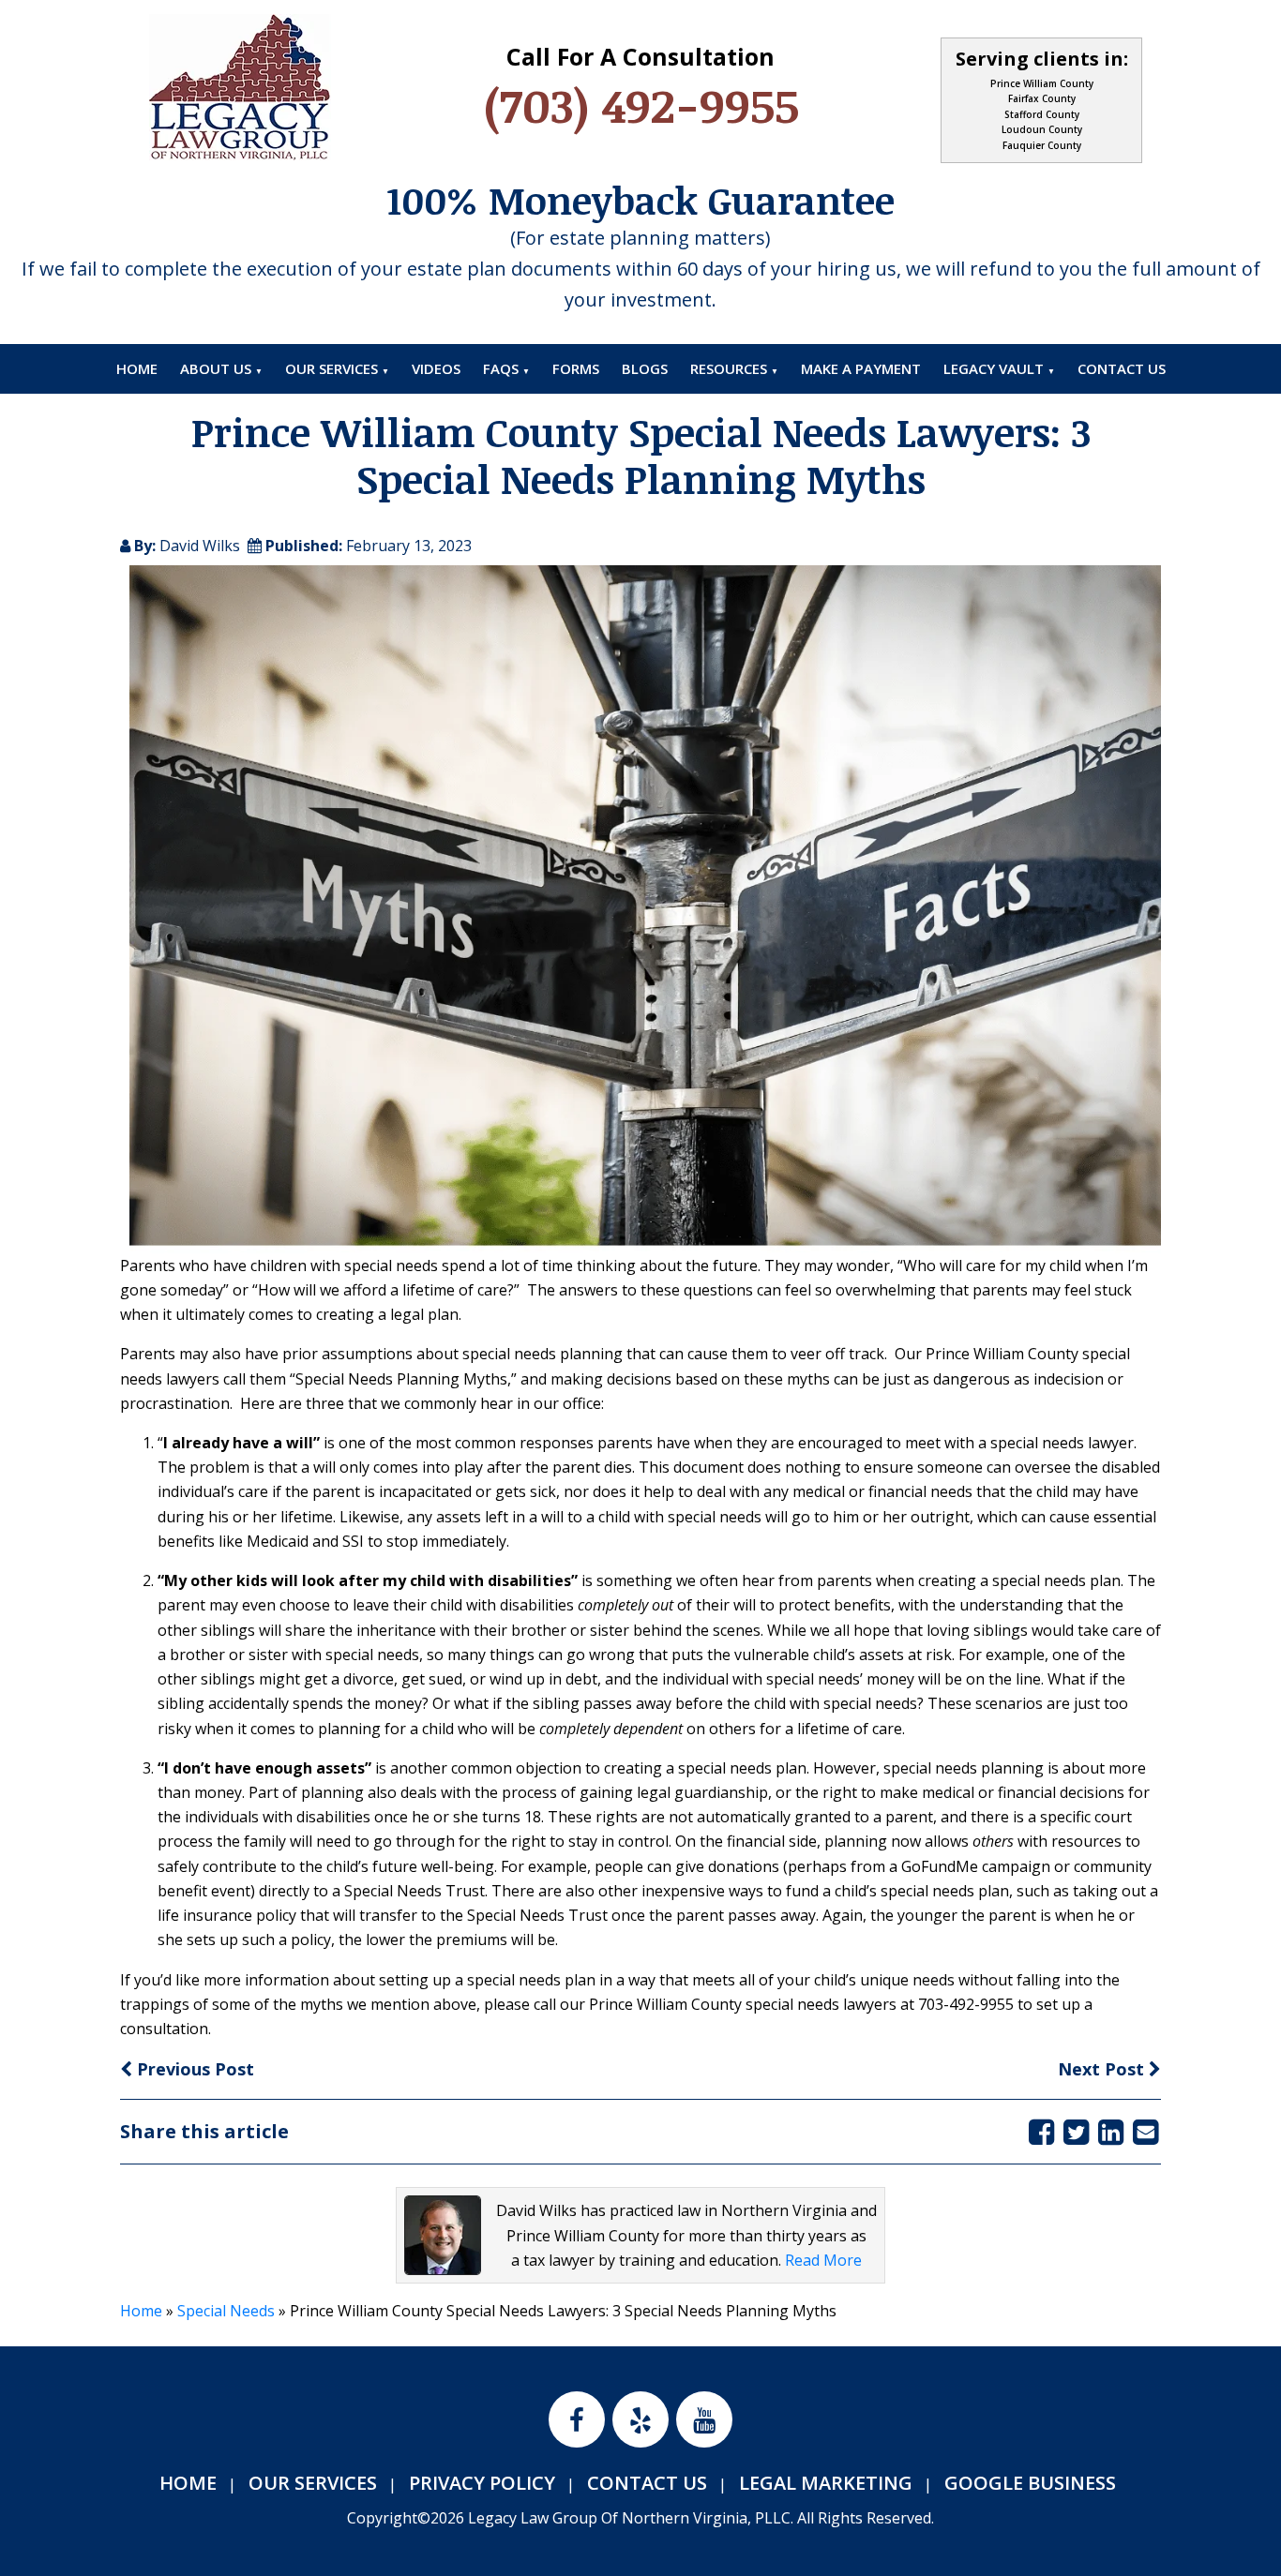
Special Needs (226, 2311)
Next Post (1103, 2069)
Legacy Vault (994, 368)
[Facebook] (1041, 2131)
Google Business (1030, 2483)
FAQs (501, 368)
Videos (436, 368)
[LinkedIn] (1111, 2131)
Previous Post (193, 2069)
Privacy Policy (482, 2483)
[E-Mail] (1145, 2131)
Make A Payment (861, 368)
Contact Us (1122, 368)
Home (137, 368)
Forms (576, 368)
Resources (729, 368)
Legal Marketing (826, 2483)
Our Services (332, 368)
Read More (823, 2260)
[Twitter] (1076, 2131)
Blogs (645, 368)
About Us (216, 368)
